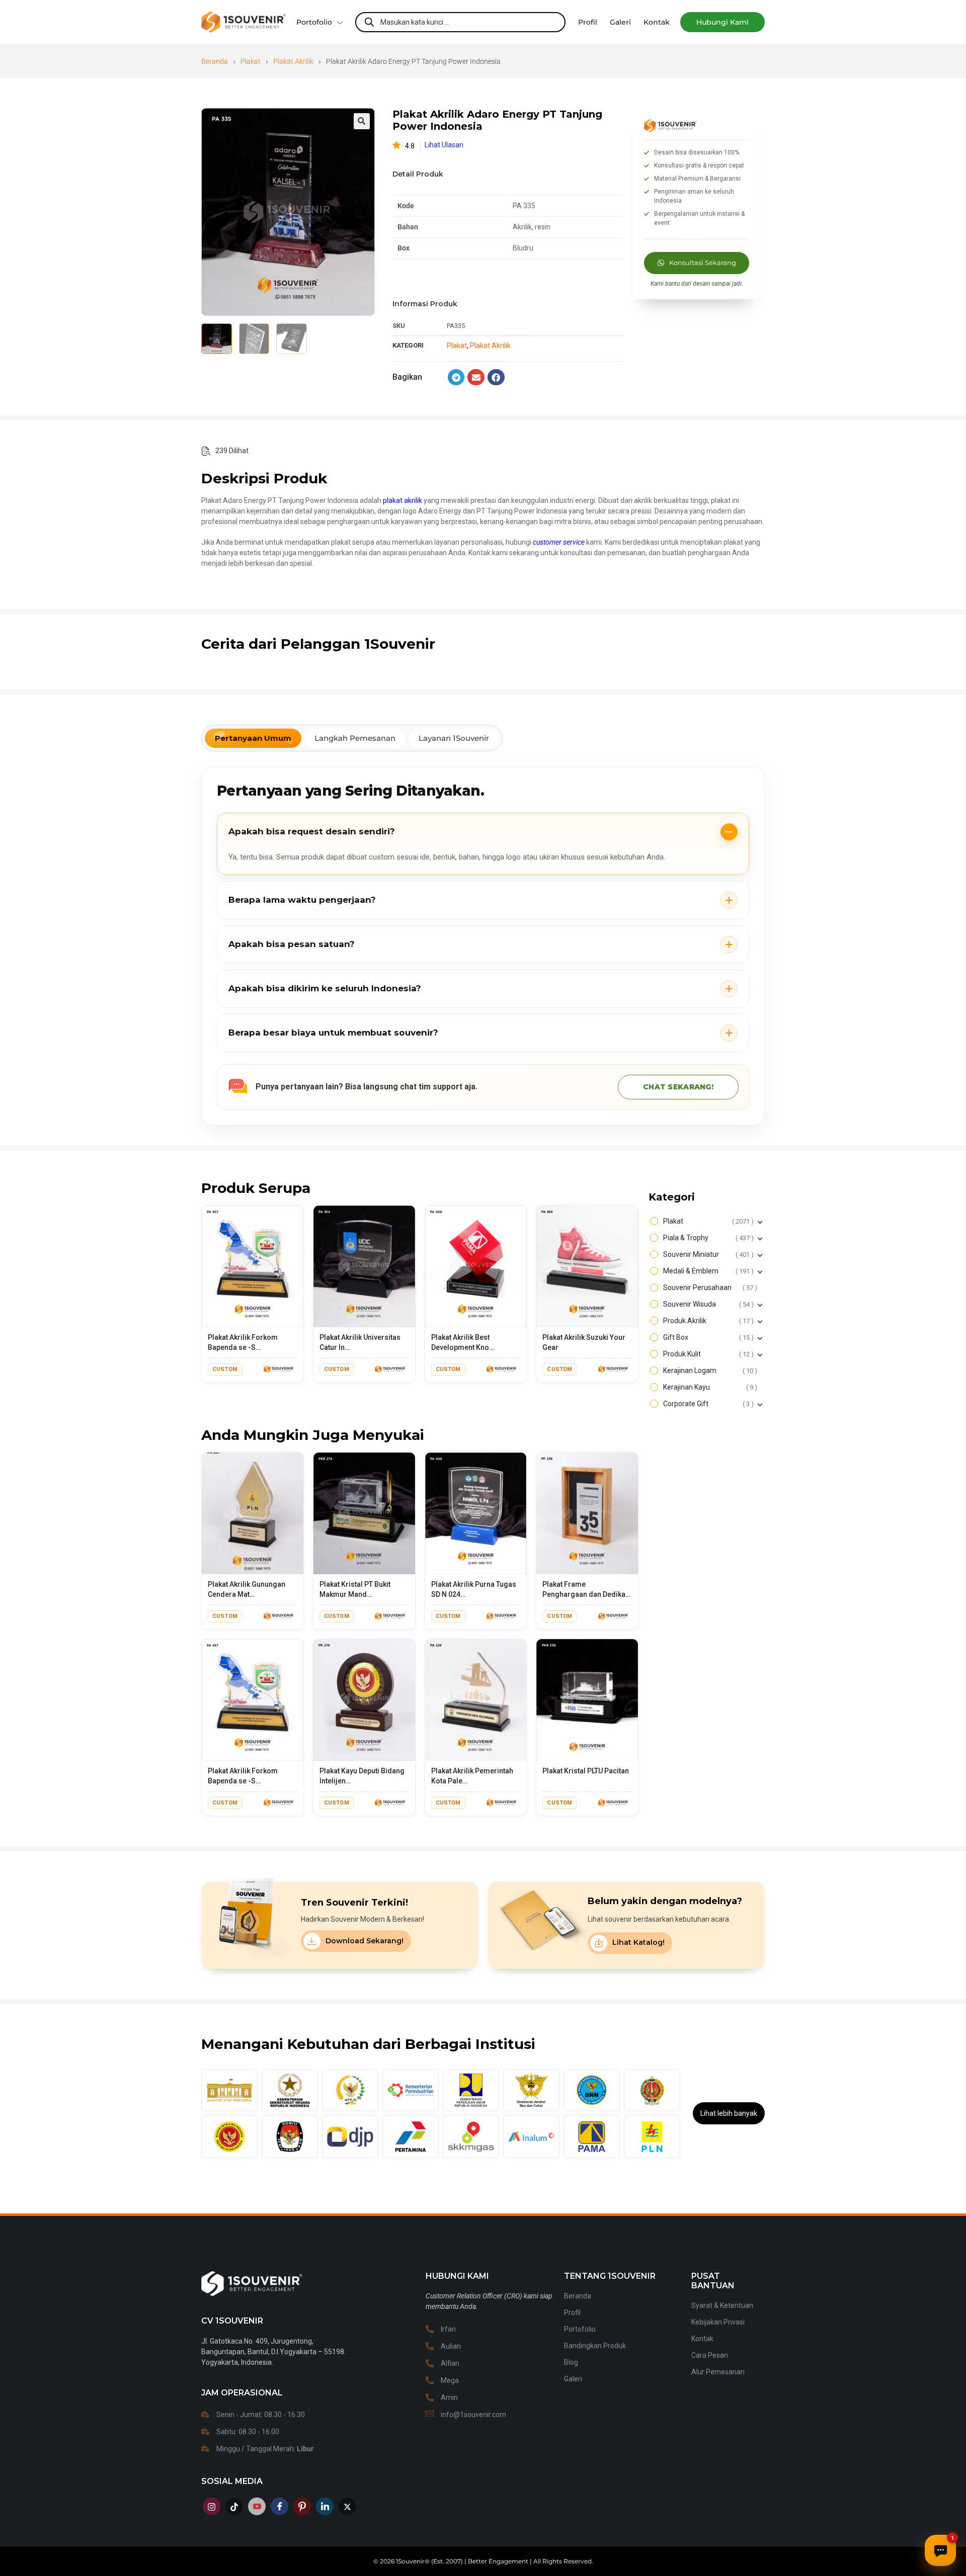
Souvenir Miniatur (707, 1254)
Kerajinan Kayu (709, 1387)
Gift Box (707, 1337)
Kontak (702, 2339)
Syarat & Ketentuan (722, 2305)
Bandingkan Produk (595, 2346)
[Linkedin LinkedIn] (325, 2506)
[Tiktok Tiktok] (234, 2506)
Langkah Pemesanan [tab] (355, 738)
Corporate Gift (707, 1404)
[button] (722, 22)
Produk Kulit (707, 1354)
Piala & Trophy (707, 1238)
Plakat (251, 61)
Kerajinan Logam (709, 1370)
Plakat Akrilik (293, 61)
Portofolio (314, 22)
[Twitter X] (347, 2506)
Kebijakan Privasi (718, 2322)
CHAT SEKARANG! (678, 1087)
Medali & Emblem (707, 1271)
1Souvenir (410, 2561)
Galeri (573, 2379)
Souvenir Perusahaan (709, 1287)
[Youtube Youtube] (257, 2506)
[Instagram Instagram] (212, 2506)
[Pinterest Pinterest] (302, 2506)
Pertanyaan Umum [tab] (253, 738)
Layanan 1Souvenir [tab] (454, 738)
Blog (571, 2362)
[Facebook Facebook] (279, 2506)
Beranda (215, 61)
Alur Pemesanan (718, 2372)
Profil (572, 2312)
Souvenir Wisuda (707, 1304)
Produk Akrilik (707, 1321)
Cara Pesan (710, 2355)
